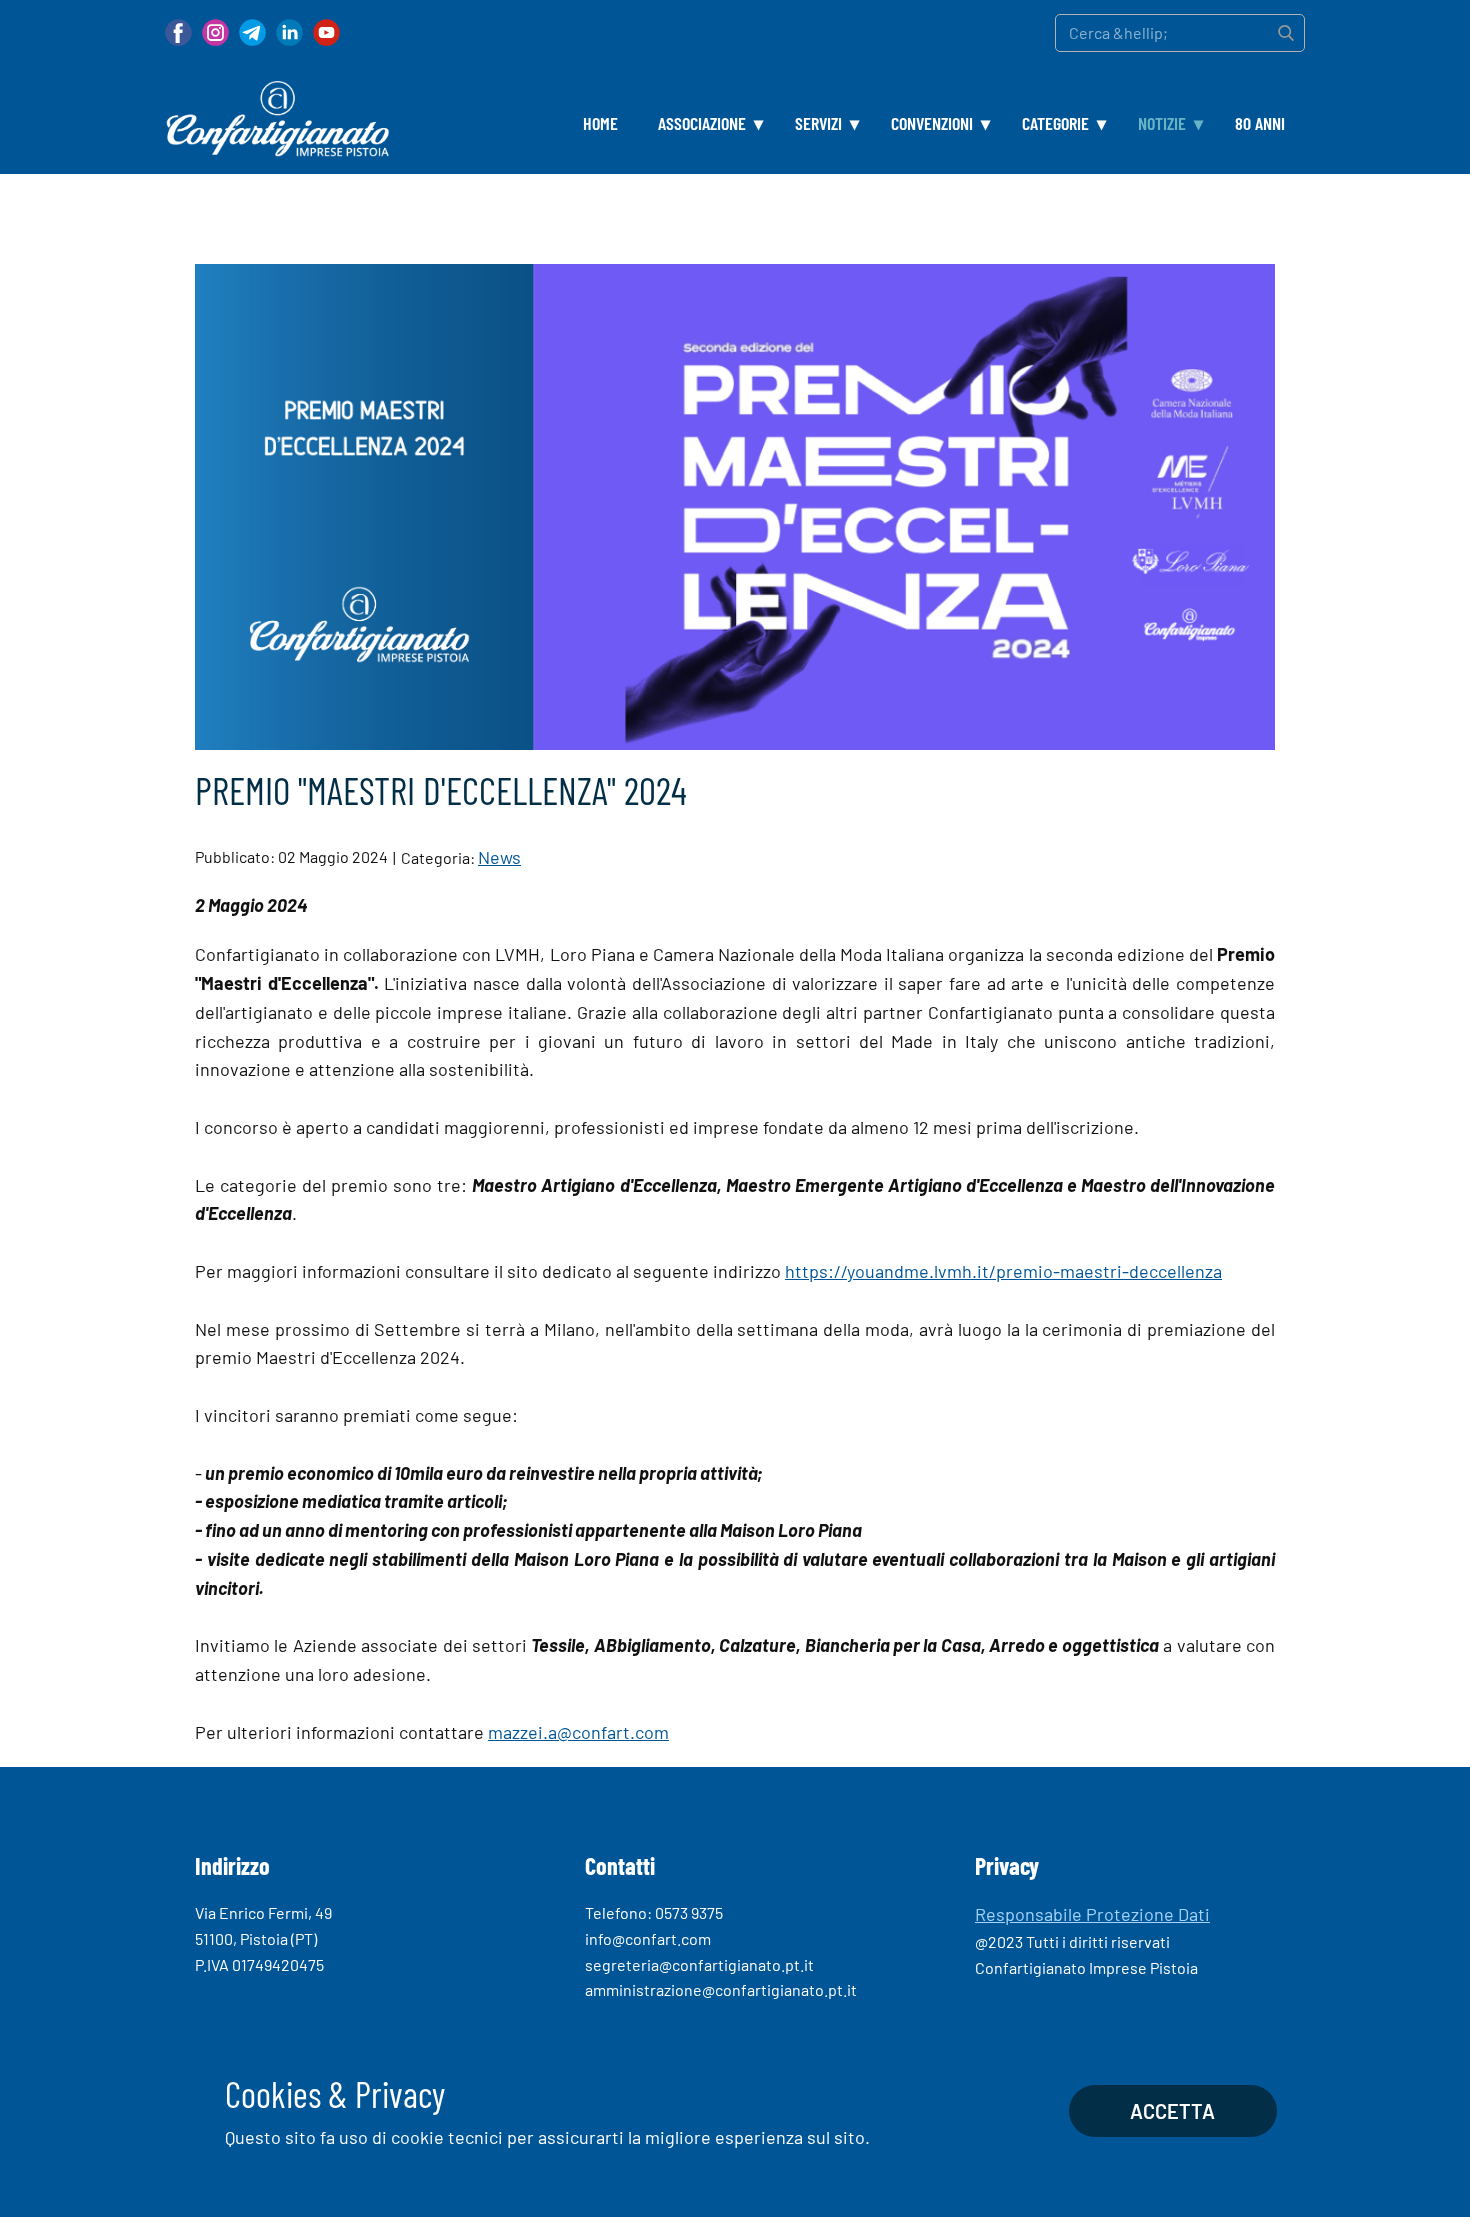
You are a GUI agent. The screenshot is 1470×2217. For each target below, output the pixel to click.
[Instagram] (215, 32)
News (499, 857)
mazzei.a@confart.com (578, 1732)
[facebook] (178, 32)
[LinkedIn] (289, 32)
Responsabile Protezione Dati (1092, 1914)
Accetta (1172, 2111)
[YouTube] (326, 32)
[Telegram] (252, 32)
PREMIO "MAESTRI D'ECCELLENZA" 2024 (441, 790)
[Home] (277, 119)
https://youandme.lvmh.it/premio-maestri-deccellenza (1003, 1271)
